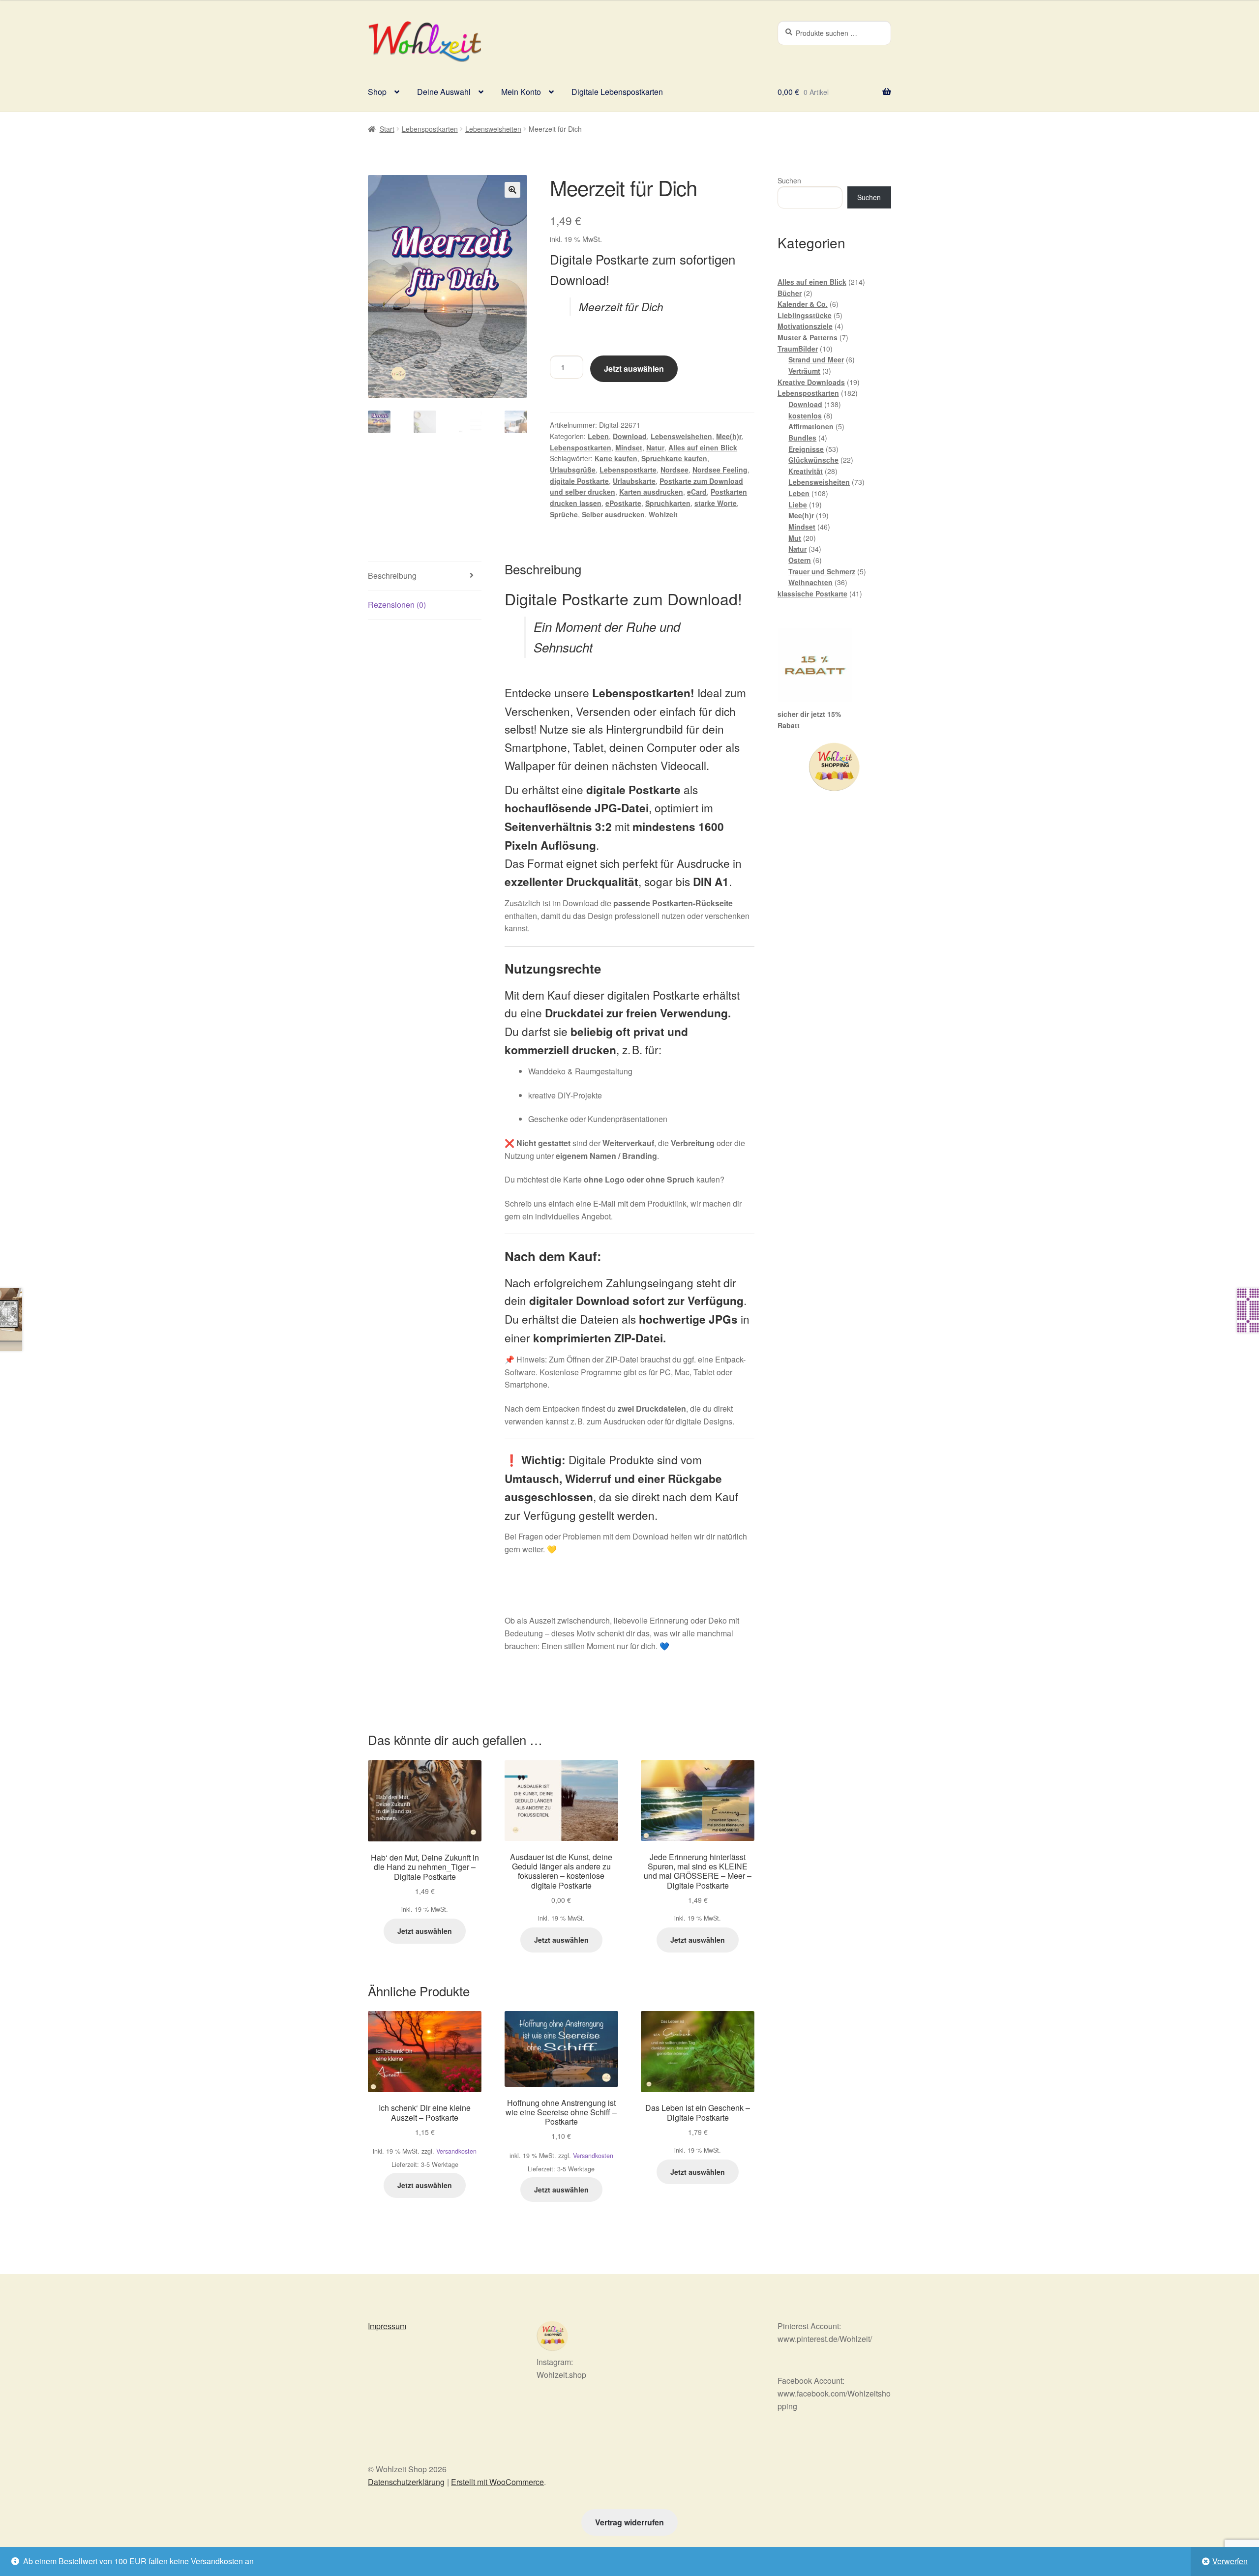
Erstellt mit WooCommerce (497, 2482)
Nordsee (674, 470)
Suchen (789, 180)
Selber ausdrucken (613, 514)
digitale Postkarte (579, 481)
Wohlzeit (663, 514)
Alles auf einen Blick (703, 447)
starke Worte (716, 503)
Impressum (387, 2326)
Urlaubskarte (634, 481)
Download (630, 436)
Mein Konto (521, 92)
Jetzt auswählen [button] (425, 1931)
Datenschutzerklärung (406, 2482)
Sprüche (564, 514)
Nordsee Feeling (720, 470)
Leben (598, 436)
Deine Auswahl (444, 92)
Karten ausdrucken (651, 492)
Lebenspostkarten (430, 129)
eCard (697, 492)
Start (387, 129)
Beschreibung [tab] (392, 576)
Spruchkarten (668, 503)
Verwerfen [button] (1230, 2561)
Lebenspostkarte (628, 470)
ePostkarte (623, 503)
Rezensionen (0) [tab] (397, 605)
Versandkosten (456, 2151)
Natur (655, 447)
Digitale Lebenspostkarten (617, 92)
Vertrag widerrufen (629, 2522)
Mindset (629, 447)
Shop (377, 92)
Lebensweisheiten (493, 129)
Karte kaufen (616, 458)
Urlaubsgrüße (573, 470)
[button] (512, 190)
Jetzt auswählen (634, 369)
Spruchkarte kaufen (674, 458)
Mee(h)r (729, 436)
